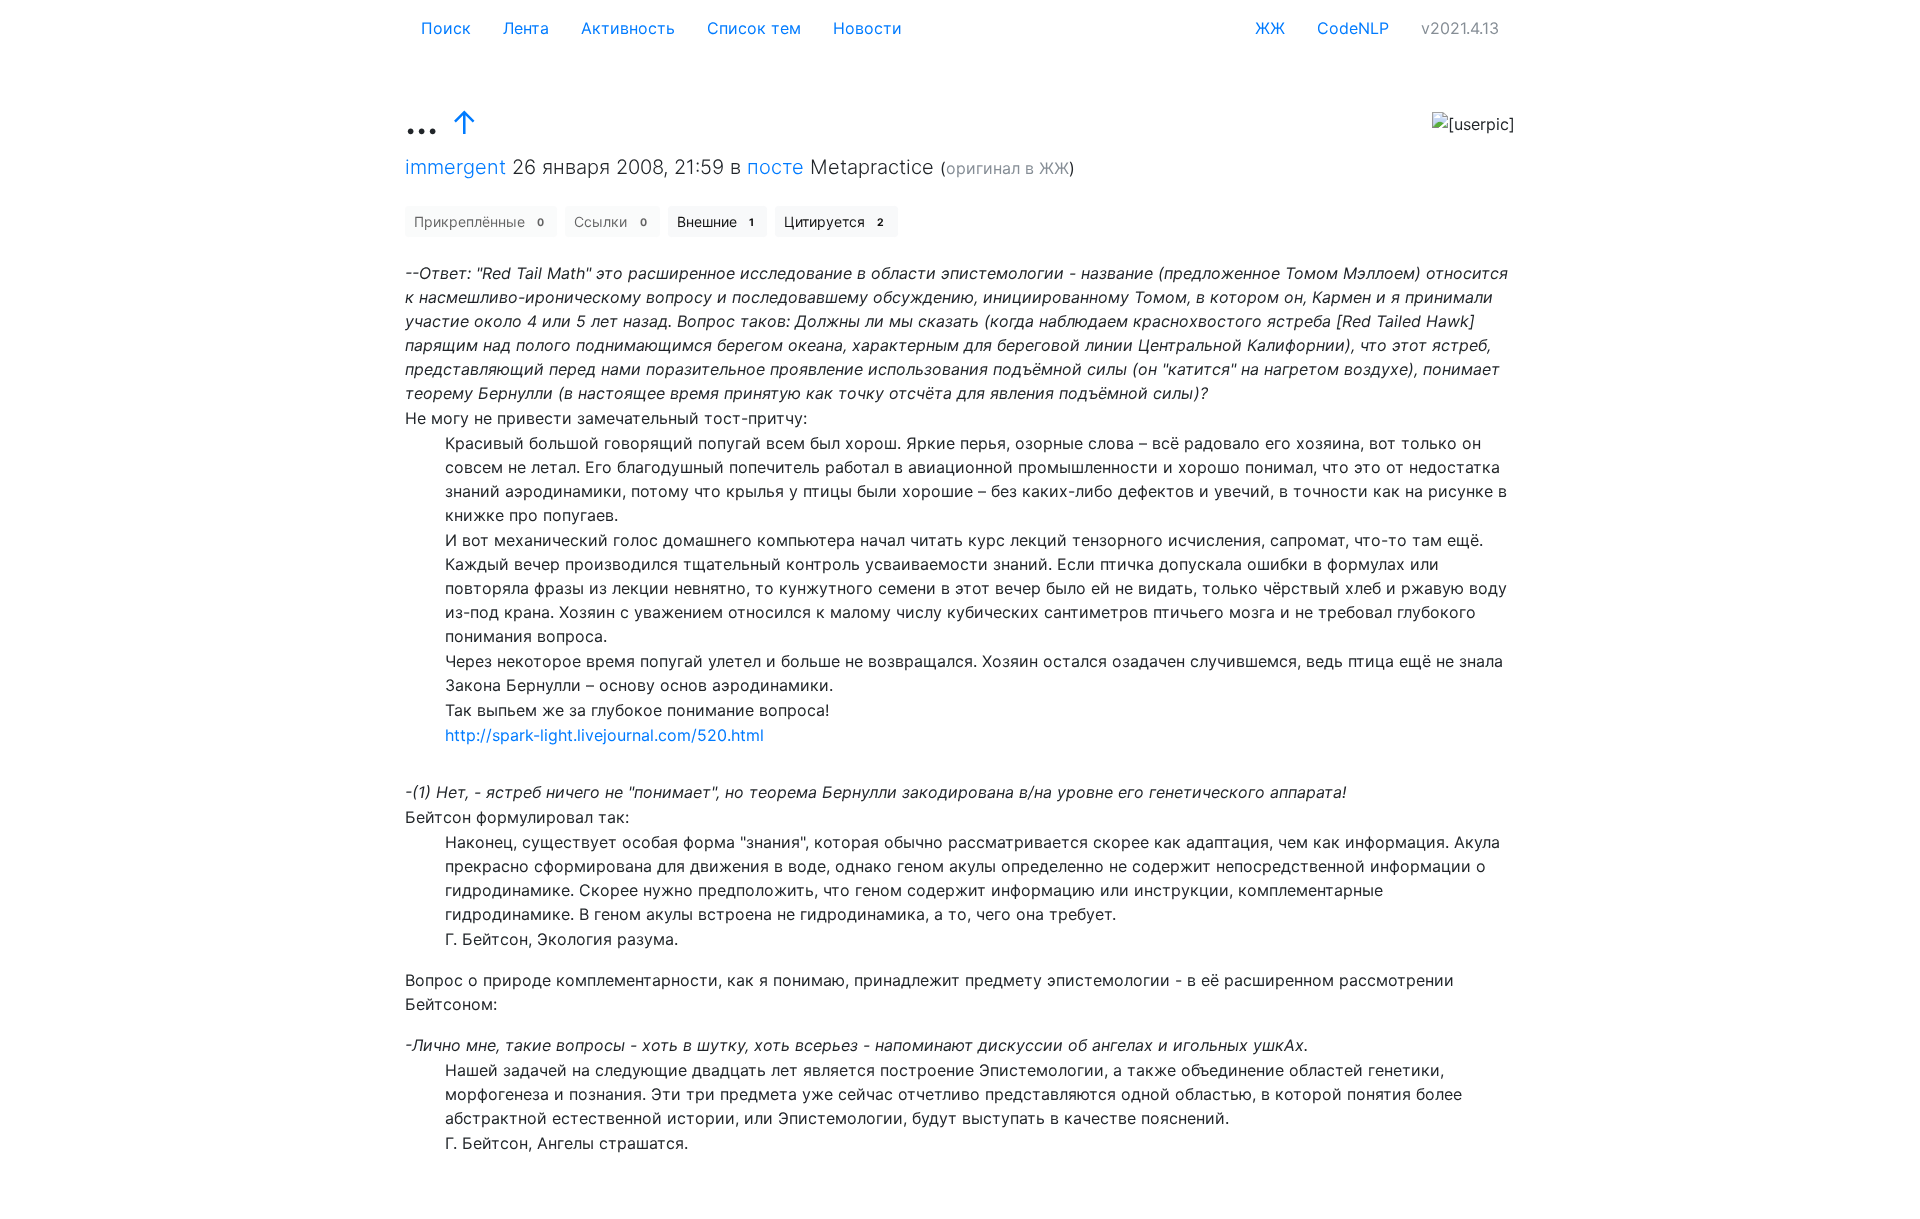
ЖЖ (1270, 28)
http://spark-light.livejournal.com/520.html (604, 735)
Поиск (446, 28)
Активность (628, 28)
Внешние (715, 221)
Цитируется (834, 221)
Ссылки (610, 221)
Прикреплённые (479, 221)
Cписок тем (754, 28)
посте (775, 167)
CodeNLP (1353, 28)
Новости (867, 28)
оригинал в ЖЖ (1007, 168)
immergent (455, 167)
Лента (526, 28)
